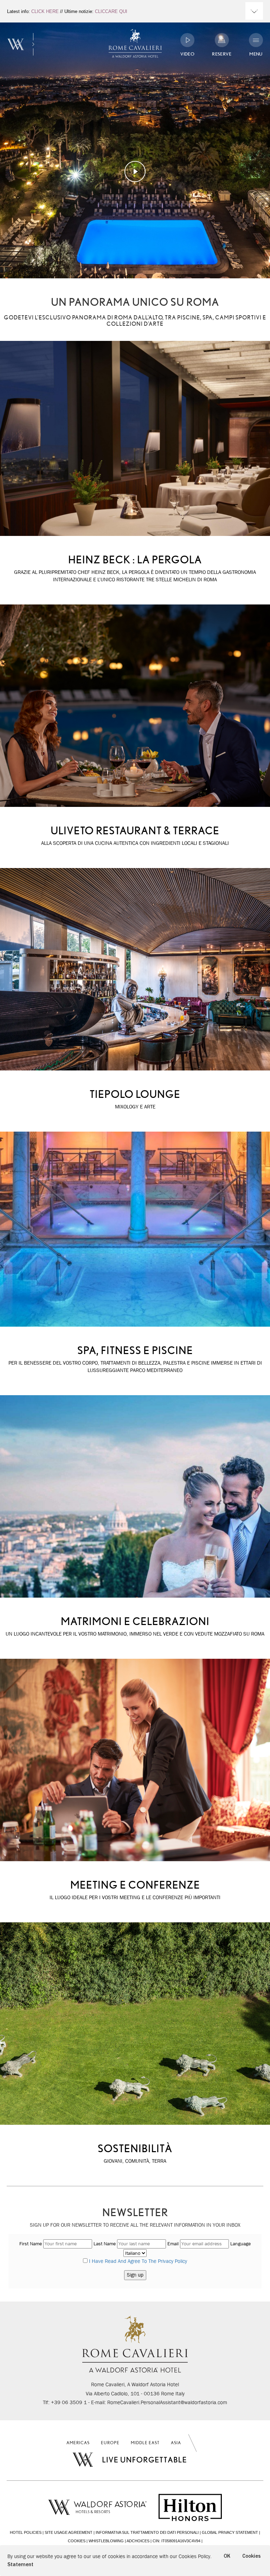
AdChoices (138, 2541)
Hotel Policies (26, 2532)
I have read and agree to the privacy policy (138, 2261)
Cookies (77, 2541)
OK (227, 2556)
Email (173, 2244)
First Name (31, 2244)
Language (240, 2244)
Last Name (105, 2244)
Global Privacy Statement (230, 2532)
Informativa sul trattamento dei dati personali (147, 2532)
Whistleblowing (106, 2541)
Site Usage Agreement (69, 2532)
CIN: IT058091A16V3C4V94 (176, 2541)
